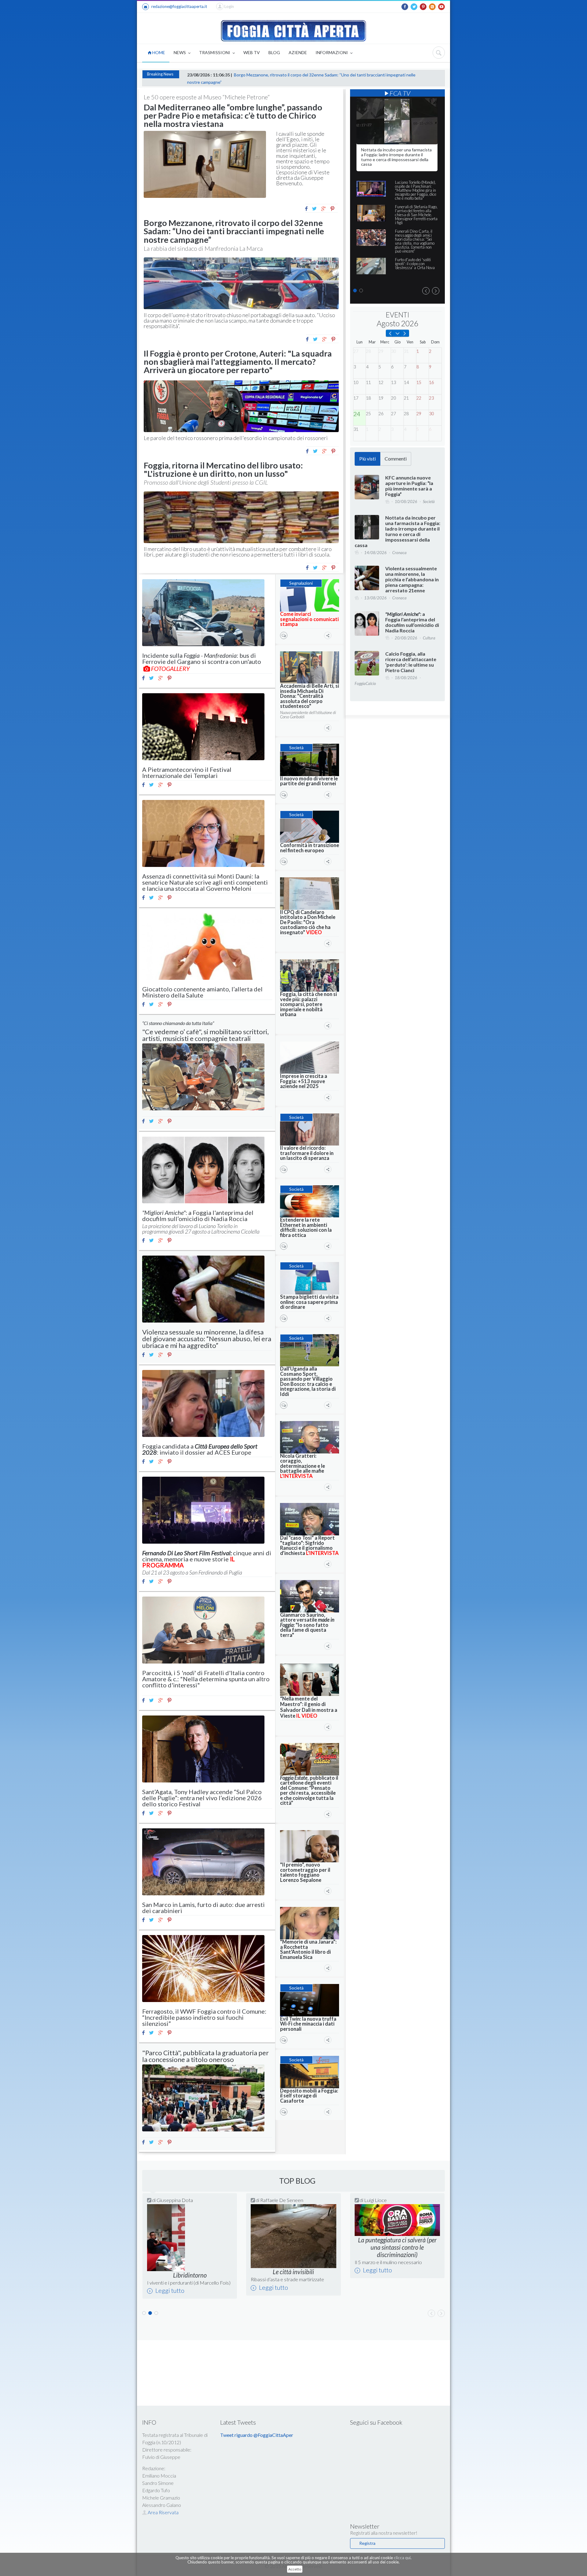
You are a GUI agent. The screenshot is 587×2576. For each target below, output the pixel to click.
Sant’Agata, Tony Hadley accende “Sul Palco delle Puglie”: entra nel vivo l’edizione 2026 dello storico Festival (202, 1798)
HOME (158, 52)
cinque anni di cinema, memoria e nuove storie (207, 1559)
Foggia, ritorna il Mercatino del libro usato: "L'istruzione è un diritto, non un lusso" (223, 469)
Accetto (295, 2569)
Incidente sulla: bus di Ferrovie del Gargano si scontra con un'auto (202, 658)
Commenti (396, 459)
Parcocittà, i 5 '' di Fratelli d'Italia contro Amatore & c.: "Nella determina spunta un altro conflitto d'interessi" (206, 1679)
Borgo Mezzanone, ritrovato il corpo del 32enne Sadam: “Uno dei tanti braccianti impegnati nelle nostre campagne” (234, 231)
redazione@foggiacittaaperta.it (179, 6)
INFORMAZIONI (332, 52)
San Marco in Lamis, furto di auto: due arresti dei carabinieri (203, 1908)
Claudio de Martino (177, 2200)
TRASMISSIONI (215, 52)
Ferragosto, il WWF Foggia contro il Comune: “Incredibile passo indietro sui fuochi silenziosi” (204, 2017)
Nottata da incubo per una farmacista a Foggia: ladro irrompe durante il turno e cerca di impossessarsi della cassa (396, 157)
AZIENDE (298, 52)
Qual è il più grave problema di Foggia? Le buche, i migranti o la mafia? (187, 2285)
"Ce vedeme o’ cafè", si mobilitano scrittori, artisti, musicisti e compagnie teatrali (205, 1035)
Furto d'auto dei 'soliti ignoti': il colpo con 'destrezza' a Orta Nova (415, 264)
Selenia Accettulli (382, 2200)
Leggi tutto (169, 2295)
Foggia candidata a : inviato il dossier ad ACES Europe (200, 1449)
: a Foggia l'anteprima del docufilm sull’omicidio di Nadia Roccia (198, 1216)
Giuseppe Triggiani (280, 2200)
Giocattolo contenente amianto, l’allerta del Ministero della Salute (202, 992)
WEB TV (252, 52)
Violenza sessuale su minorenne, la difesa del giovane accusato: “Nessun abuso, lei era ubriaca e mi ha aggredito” (207, 1339)
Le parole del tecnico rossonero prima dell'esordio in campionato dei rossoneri (236, 438)
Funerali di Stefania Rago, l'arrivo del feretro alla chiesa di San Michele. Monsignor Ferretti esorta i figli (416, 215)
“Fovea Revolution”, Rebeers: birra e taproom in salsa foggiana (289, 2285)
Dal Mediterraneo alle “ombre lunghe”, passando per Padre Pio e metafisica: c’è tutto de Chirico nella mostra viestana (233, 115)
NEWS (180, 52)
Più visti (367, 459)
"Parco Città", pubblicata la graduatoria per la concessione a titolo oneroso (205, 2056)
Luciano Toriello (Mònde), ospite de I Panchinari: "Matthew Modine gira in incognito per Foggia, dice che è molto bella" (416, 190)
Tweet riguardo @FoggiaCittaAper (257, 2445)
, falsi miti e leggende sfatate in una (393, 2287)
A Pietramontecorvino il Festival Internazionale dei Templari (187, 772)
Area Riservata (163, 2522)
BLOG (274, 52)
